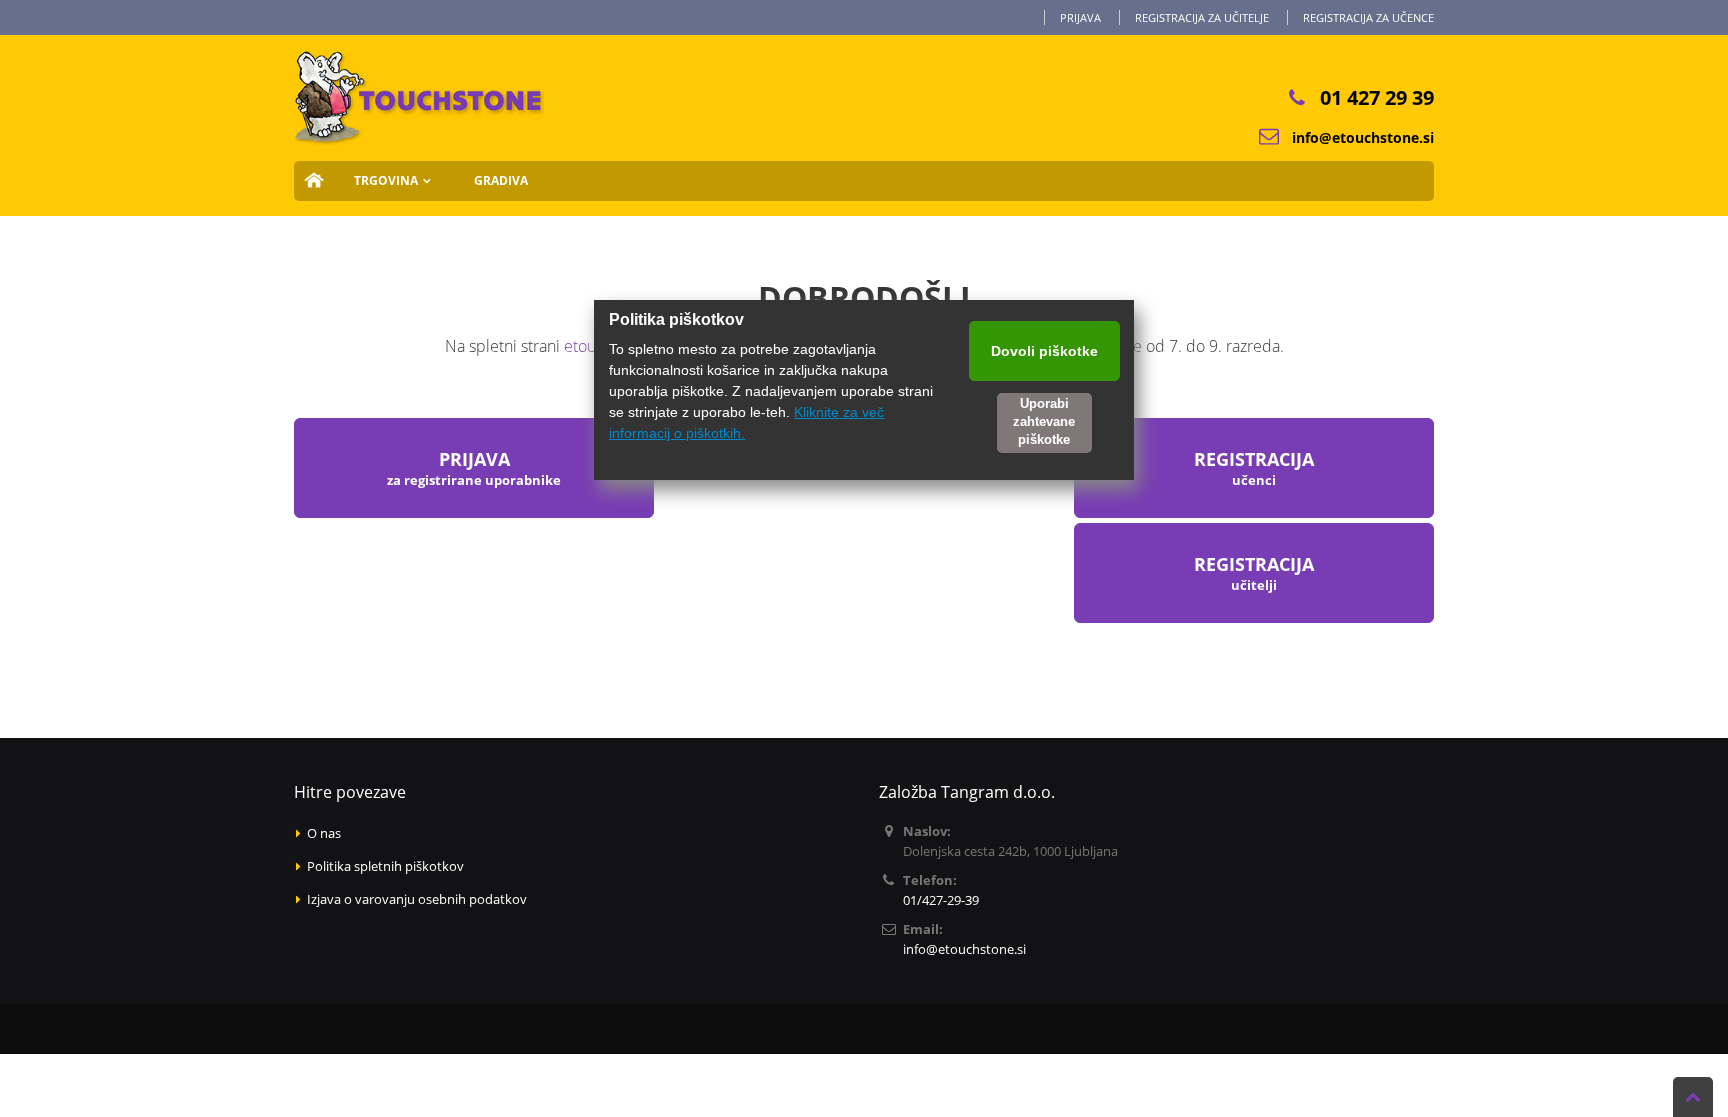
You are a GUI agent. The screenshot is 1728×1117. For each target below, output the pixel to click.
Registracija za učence (1368, 17)
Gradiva (501, 180)
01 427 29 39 (1377, 97)
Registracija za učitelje (1202, 17)
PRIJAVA (474, 468)
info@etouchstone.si (1363, 137)
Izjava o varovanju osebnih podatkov (417, 899)
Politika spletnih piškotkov (385, 866)
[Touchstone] (419, 63)
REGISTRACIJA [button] (1254, 468)
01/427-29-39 (941, 900)
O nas (324, 833)
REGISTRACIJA (1254, 573)
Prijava (1080, 17)
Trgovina (386, 180)
